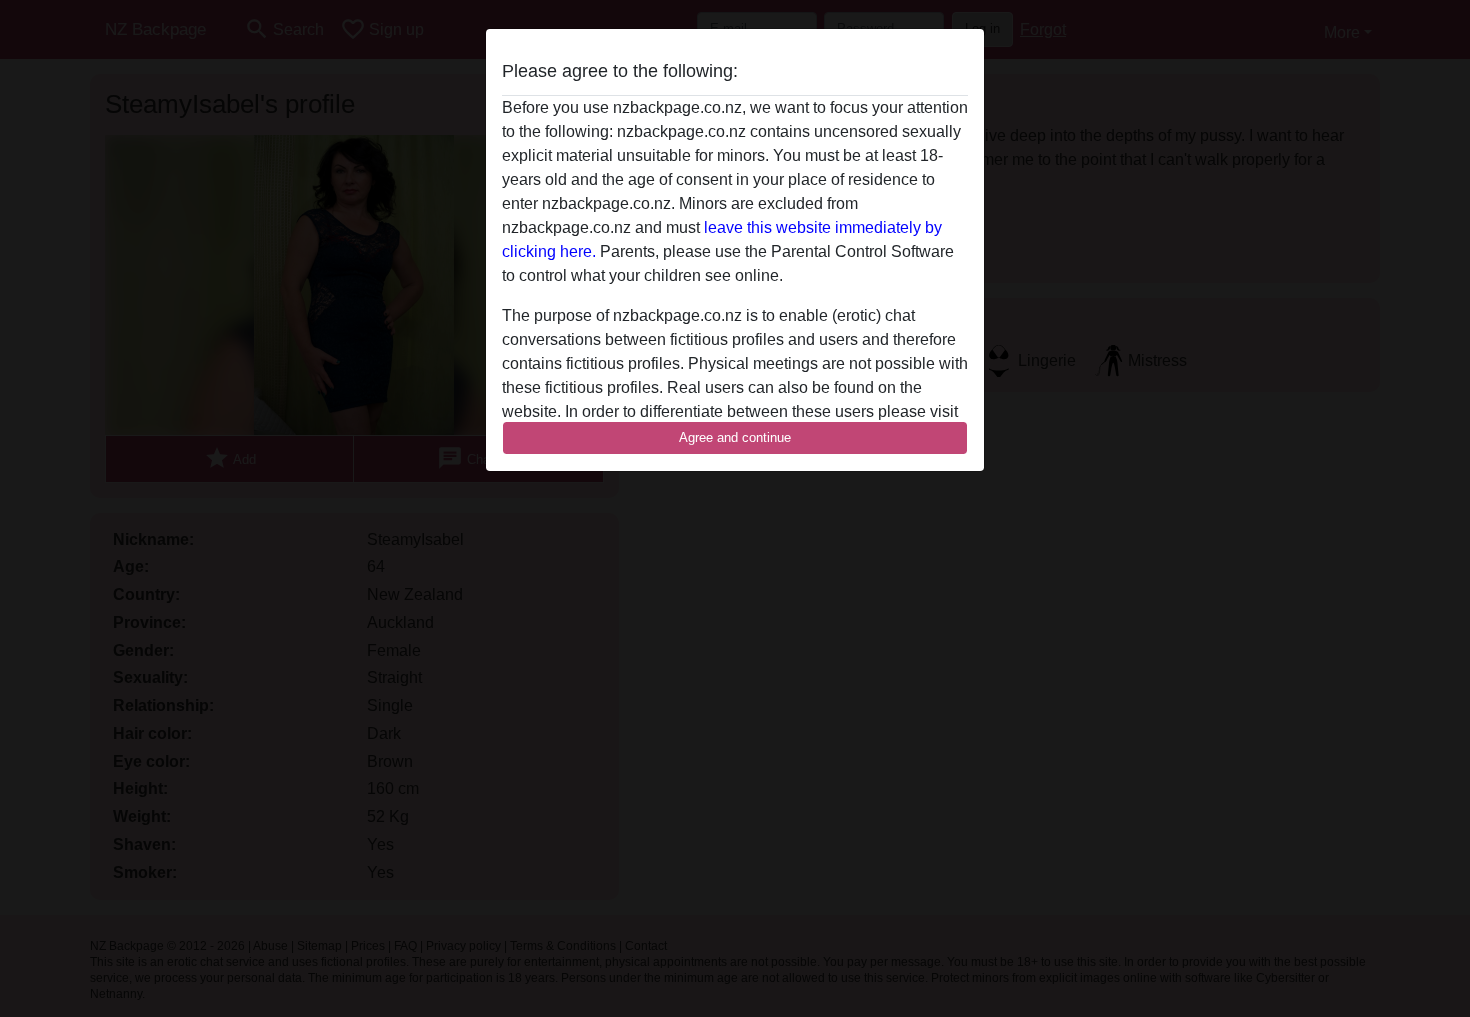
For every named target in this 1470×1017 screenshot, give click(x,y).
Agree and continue (735, 437)
